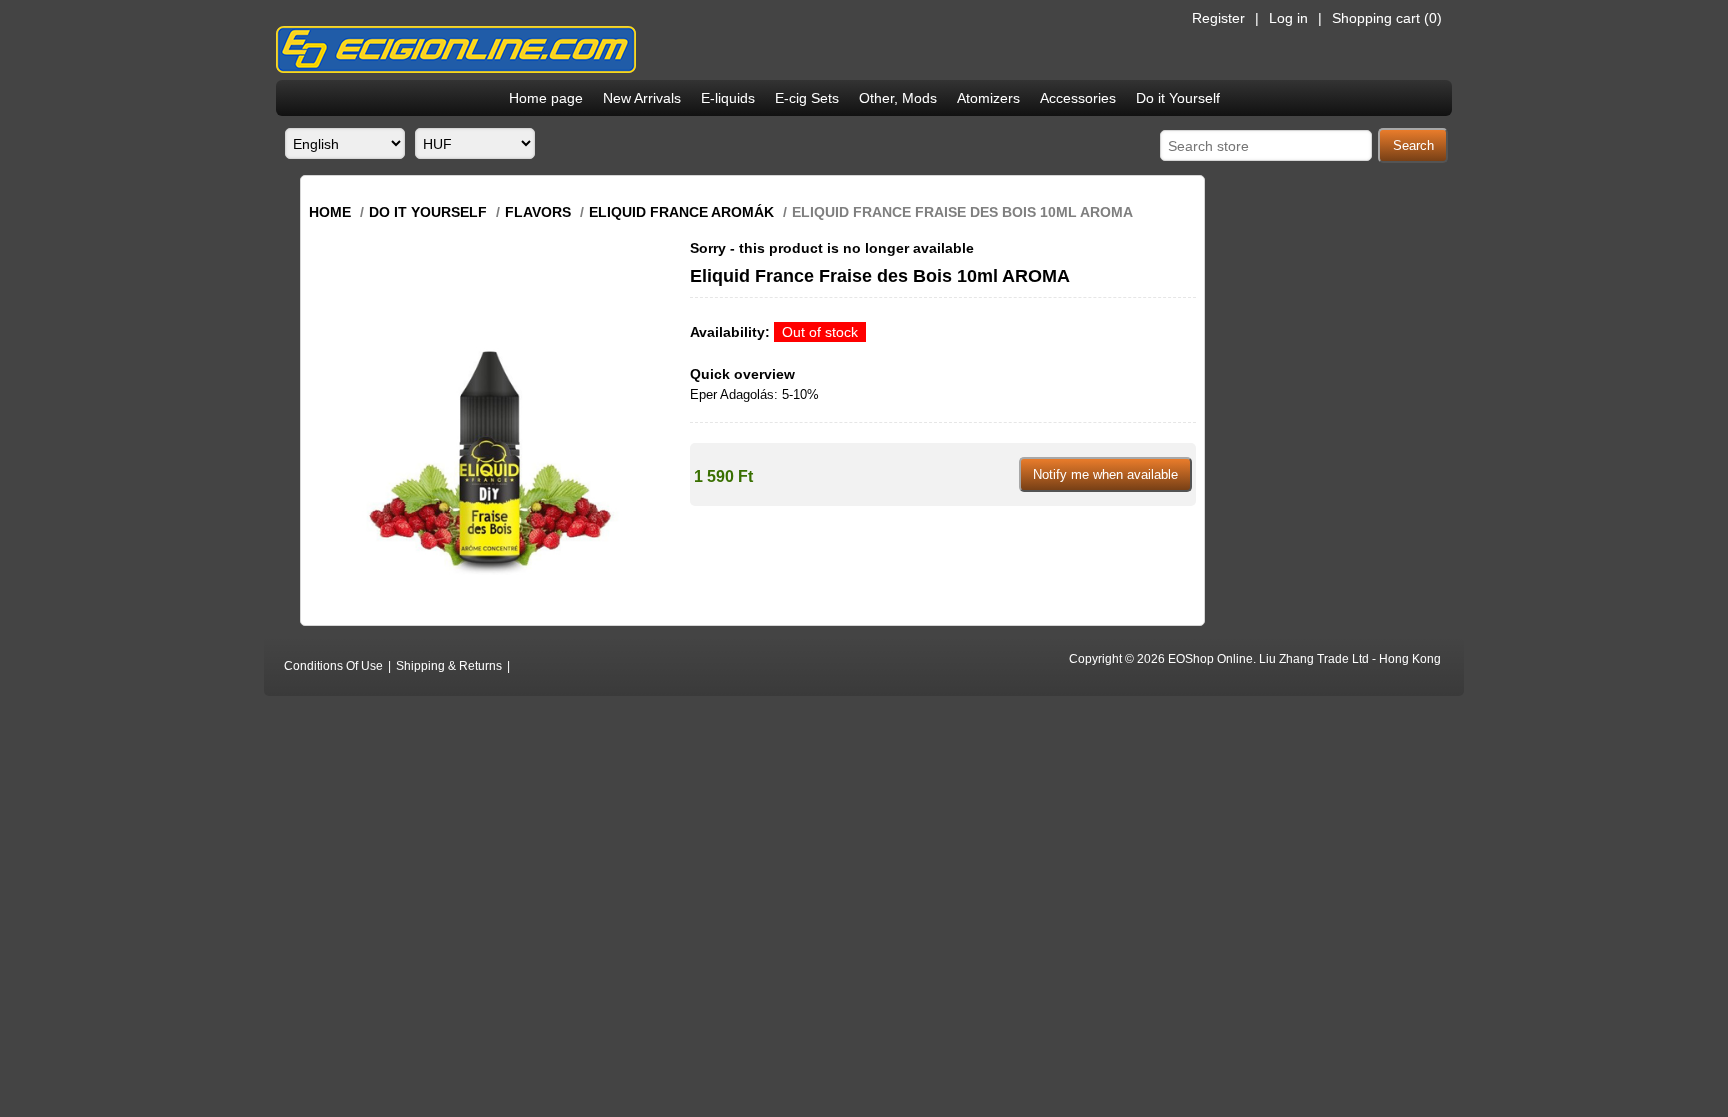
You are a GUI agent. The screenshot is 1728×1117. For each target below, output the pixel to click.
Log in (1288, 18)
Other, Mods (898, 98)
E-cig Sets (807, 98)
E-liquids (728, 98)
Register (1218, 18)
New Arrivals (642, 98)
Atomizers (988, 98)
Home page (546, 98)
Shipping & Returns (449, 666)
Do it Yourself (1178, 98)
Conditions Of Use (333, 666)
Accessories (1078, 98)
